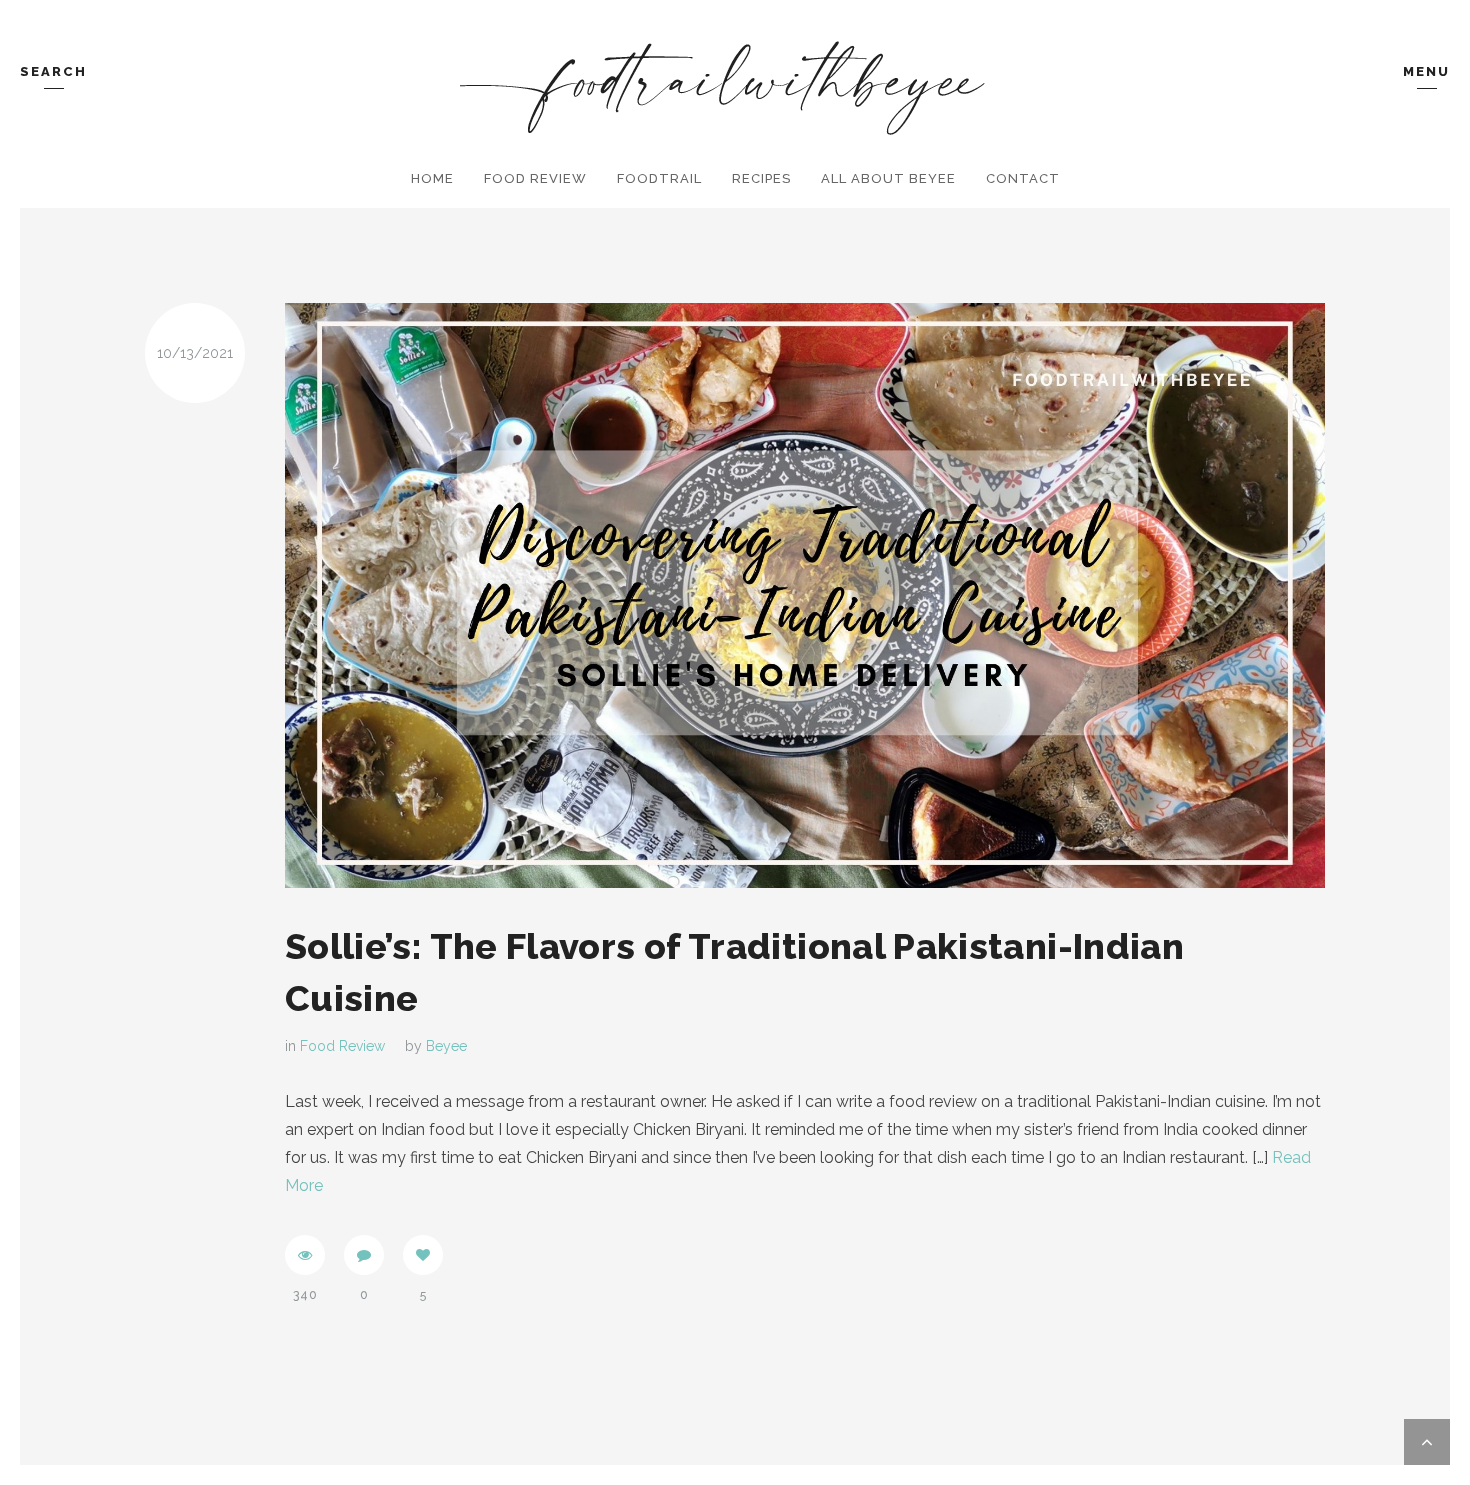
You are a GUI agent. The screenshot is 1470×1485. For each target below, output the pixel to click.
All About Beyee (888, 178)
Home (432, 178)
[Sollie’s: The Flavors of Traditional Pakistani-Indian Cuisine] (805, 595)
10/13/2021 (195, 353)
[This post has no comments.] (364, 1255)
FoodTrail (659, 178)
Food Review (535, 178)
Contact (1023, 178)
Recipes (761, 178)
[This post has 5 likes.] (423, 1255)
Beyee (446, 1046)
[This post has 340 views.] (305, 1255)
